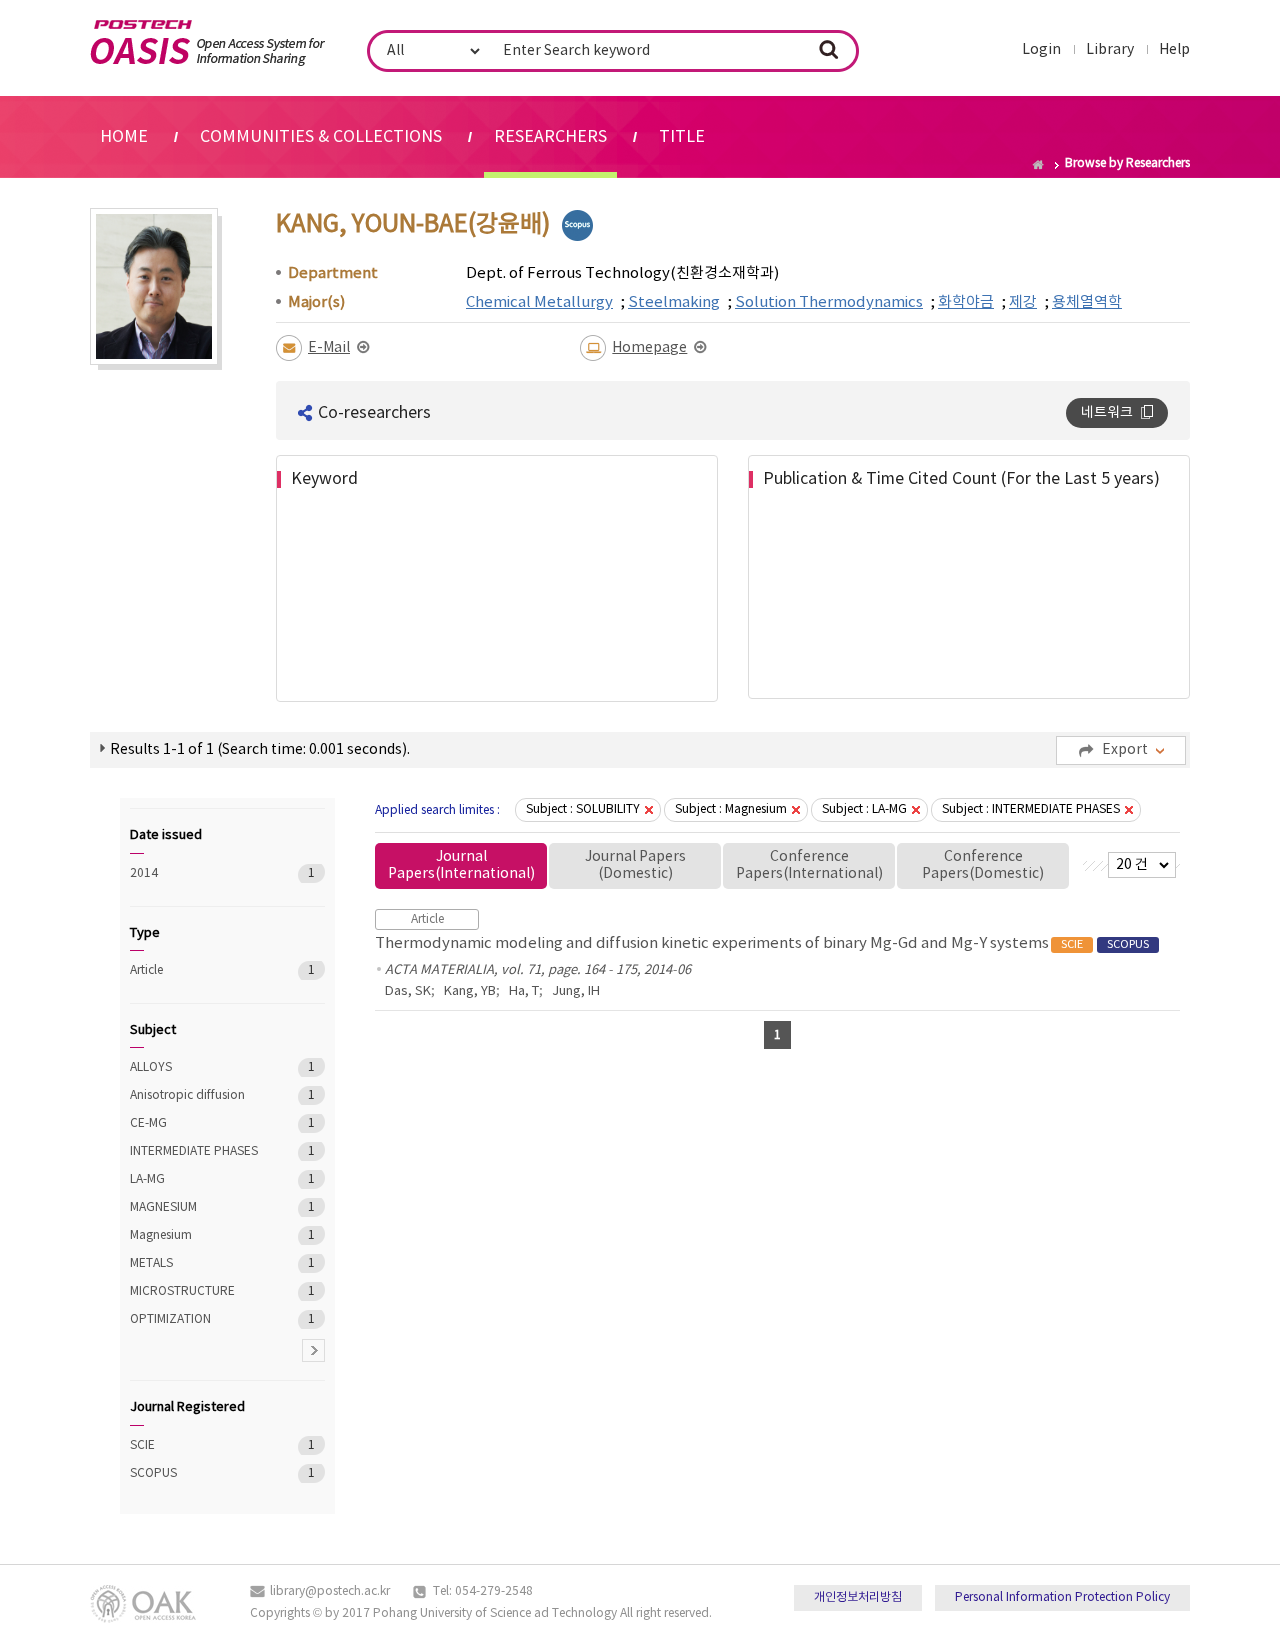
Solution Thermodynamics (829, 302)
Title (682, 137)
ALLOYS (199, 1067)
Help (1174, 50)
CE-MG (199, 1123)
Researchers (550, 137)
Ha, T (524, 991)
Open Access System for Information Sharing (207, 43)
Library (1110, 50)
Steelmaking (674, 302)
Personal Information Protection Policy (1062, 1597)
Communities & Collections (321, 137)
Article (199, 970)
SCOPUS (199, 1473)
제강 (1023, 302)
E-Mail (329, 348)
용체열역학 (1087, 302)
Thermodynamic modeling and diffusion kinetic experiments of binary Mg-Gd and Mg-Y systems (762, 943)
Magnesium (199, 1235)
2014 (199, 873)
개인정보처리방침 (858, 1597)
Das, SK (408, 991)
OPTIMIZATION (199, 1319)
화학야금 (966, 302)
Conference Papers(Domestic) (983, 865)
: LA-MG (864, 809)
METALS (199, 1263)
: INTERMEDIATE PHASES (1031, 809)
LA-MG (199, 1179)
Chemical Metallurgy (539, 302)
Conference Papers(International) (809, 865)
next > (313, 1350)
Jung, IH (576, 991)
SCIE (199, 1445)
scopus (577, 225)
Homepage (649, 348)
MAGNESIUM (199, 1207)
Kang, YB (470, 991)
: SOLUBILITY (583, 809)
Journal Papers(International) (461, 865)
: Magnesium (731, 809)
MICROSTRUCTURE (199, 1291)
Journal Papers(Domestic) (635, 865)
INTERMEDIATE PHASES (199, 1151)
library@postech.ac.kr (330, 1591)
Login (1041, 50)
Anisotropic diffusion (199, 1095)
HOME (124, 137)
